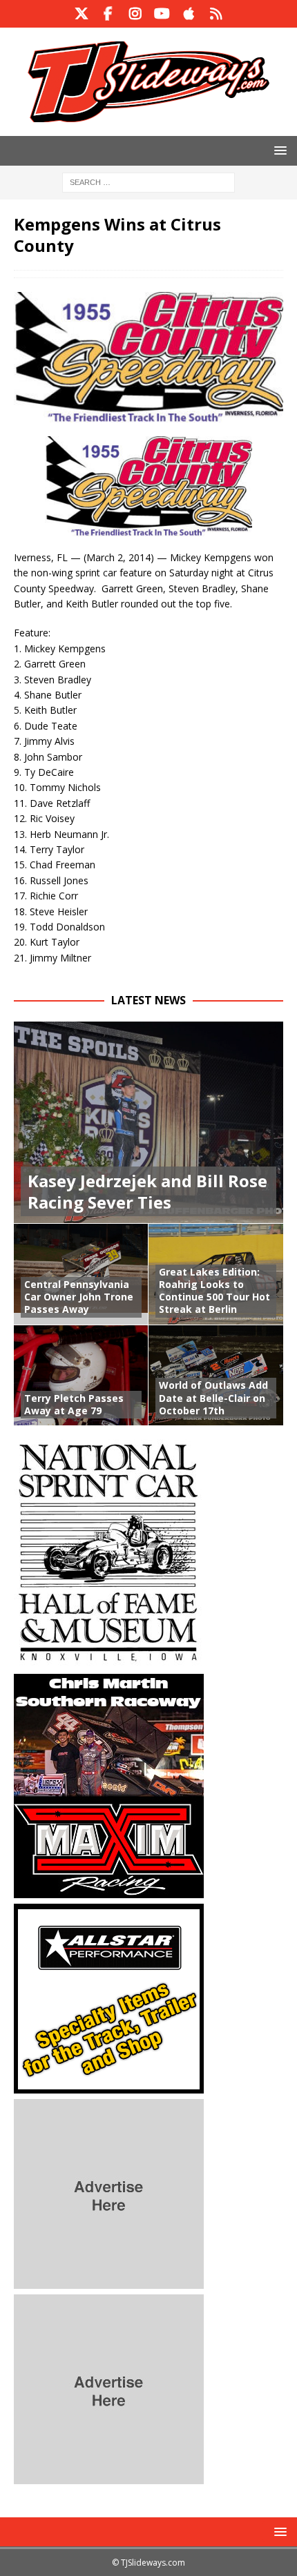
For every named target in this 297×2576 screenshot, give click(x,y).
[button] (278, 150)
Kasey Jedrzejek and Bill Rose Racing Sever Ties (147, 1191)
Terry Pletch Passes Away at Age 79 (74, 1404)
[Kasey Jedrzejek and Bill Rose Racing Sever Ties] (148, 1123)
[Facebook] (108, 14)
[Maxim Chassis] (109, 1890)
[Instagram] (135, 14)
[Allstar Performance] (109, 2085)
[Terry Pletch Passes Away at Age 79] (81, 1375)
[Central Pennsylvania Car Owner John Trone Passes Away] (81, 1274)
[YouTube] (162, 14)
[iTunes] (189, 14)
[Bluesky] (216, 14)
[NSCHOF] (109, 1660)
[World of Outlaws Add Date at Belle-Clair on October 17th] (216, 1375)
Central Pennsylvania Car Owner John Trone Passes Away (79, 1297)
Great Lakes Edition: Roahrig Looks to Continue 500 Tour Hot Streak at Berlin (214, 1291)
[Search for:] (148, 181)
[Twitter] (81, 14)
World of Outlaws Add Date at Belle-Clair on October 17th (213, 1397)
